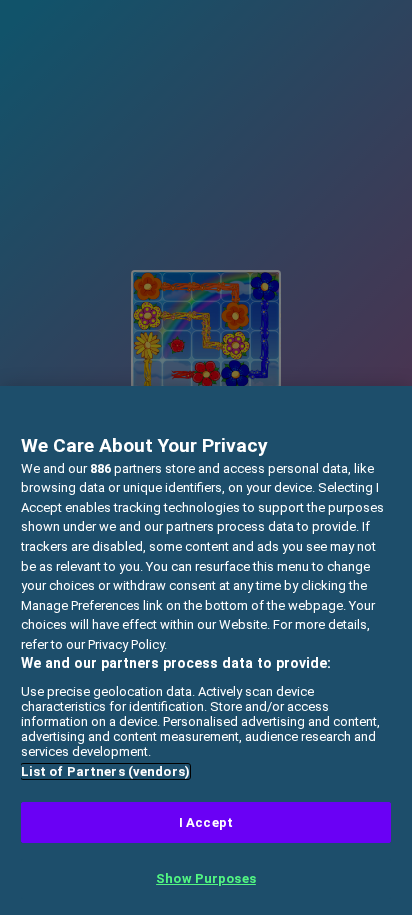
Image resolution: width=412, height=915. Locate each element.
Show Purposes (206, 878)
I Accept (206, 822)
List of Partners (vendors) (105, 771)
